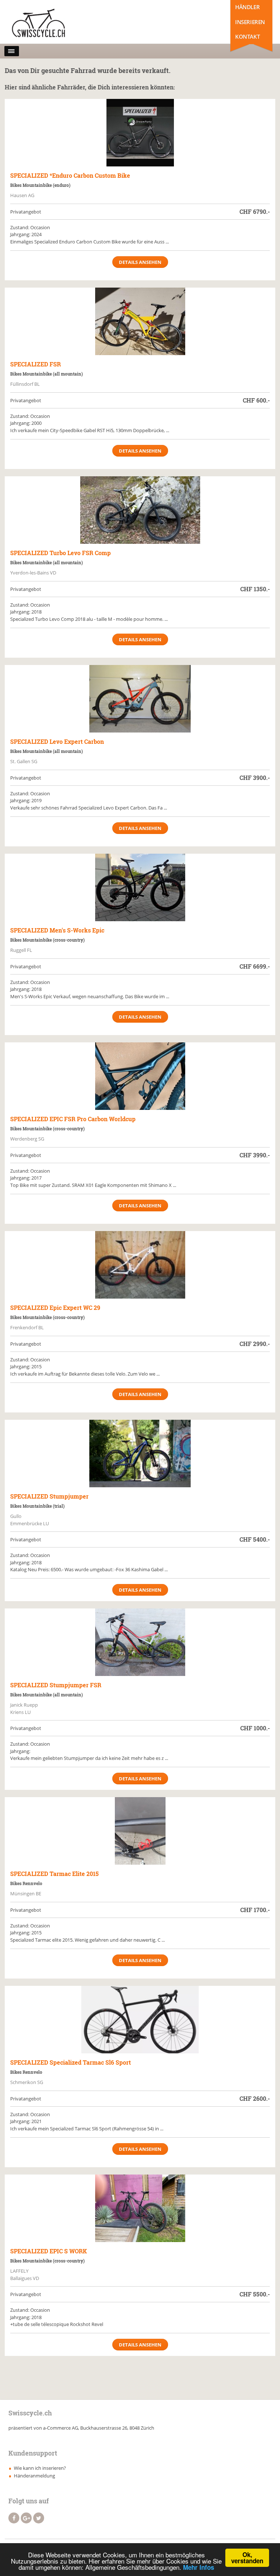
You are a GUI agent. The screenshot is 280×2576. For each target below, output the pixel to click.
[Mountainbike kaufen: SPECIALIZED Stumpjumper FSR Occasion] (140, 1642)
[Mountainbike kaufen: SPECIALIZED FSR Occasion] (140, 321)
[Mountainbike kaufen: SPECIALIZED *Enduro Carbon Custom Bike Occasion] (140, 133)
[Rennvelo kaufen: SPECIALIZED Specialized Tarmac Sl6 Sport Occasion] (140, 2020)
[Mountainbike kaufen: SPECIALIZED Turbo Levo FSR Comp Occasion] (140, 510)
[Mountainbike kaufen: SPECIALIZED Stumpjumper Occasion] (140, 1454)
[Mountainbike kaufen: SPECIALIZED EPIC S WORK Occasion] (140, 2208)
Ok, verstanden (247, 2558)
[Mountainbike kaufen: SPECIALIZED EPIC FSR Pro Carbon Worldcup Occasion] (140, 1076)
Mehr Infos (199, 2567)
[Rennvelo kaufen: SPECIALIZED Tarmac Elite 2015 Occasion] (140, 1831)
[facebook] (14, 2518)
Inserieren (250, 22)
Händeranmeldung (34, 2476)
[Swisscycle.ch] (40, 24)
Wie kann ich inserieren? (40, 2468)
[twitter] (39, 2518)
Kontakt (247, 36)
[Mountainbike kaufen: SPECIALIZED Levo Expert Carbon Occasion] (140, 699)
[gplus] (26, 2518)
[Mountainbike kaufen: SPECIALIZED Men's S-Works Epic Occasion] (140, 887)
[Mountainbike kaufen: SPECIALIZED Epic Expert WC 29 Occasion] (140, 1265)
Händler (247, 7)
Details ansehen (140, 262)
